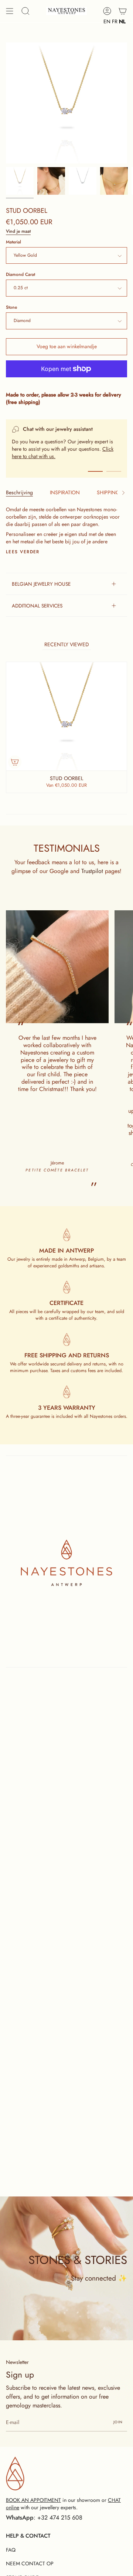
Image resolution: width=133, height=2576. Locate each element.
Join (118, 2422)
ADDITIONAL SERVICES (37, 606)
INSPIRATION (65, 492)
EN (107, 21)
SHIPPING (108, 492)
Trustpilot (92, 871)
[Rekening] (107, 11)
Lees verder (23, 552)
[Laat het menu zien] (10, 11)
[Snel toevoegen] (15, 762)
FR (115, 21)
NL (122, 21)
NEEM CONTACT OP (30, 2563)
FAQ (11, 2550)
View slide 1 (95, 471)
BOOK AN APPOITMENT (33, 2500)
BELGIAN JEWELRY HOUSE (41, 584)
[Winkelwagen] (123, 11)
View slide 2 (114, 471)
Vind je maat (18, 231)
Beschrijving (19, 492)
